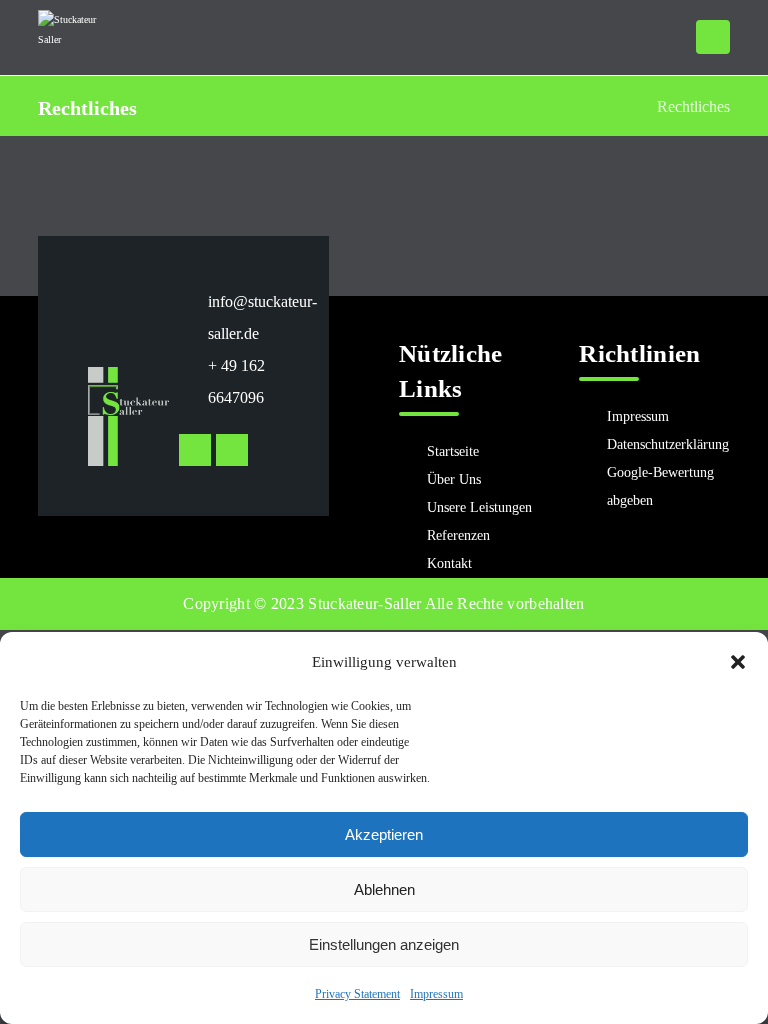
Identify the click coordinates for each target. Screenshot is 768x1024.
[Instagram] (195, 450)
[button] (738, 662)
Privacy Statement (357, 994)
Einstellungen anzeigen (384, 944)
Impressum (436, 994)
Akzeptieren (384, 834)
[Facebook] (232, 450)
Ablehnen (384, 889)
